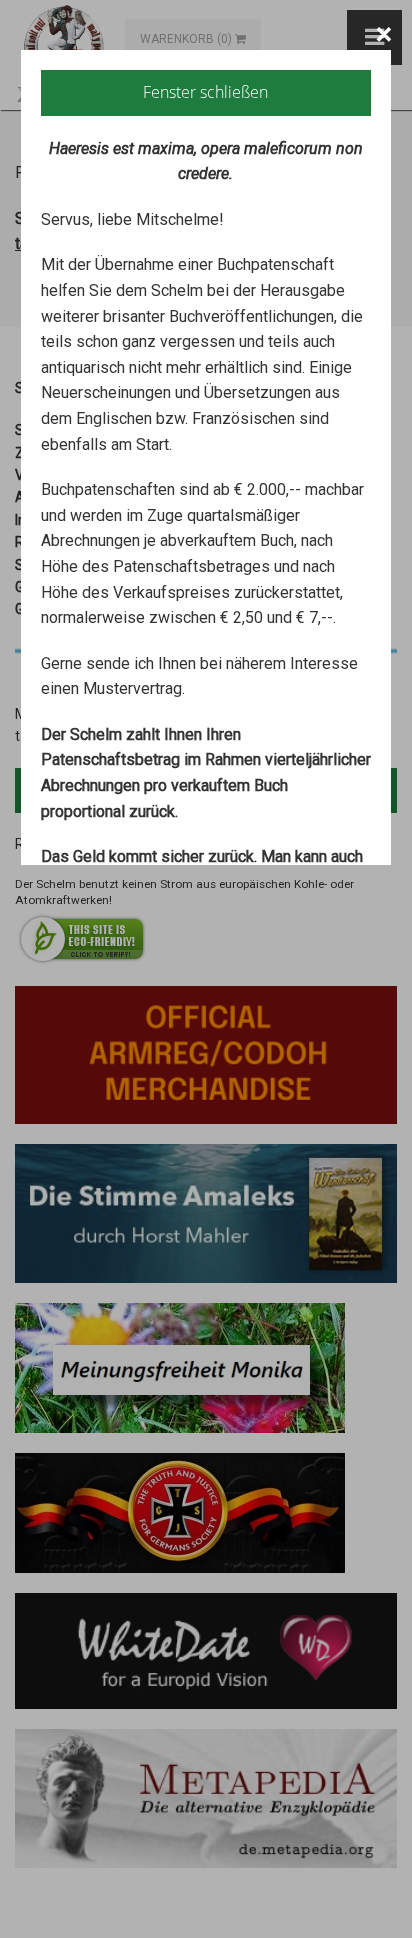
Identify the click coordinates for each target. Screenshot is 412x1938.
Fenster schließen (205, 92)
